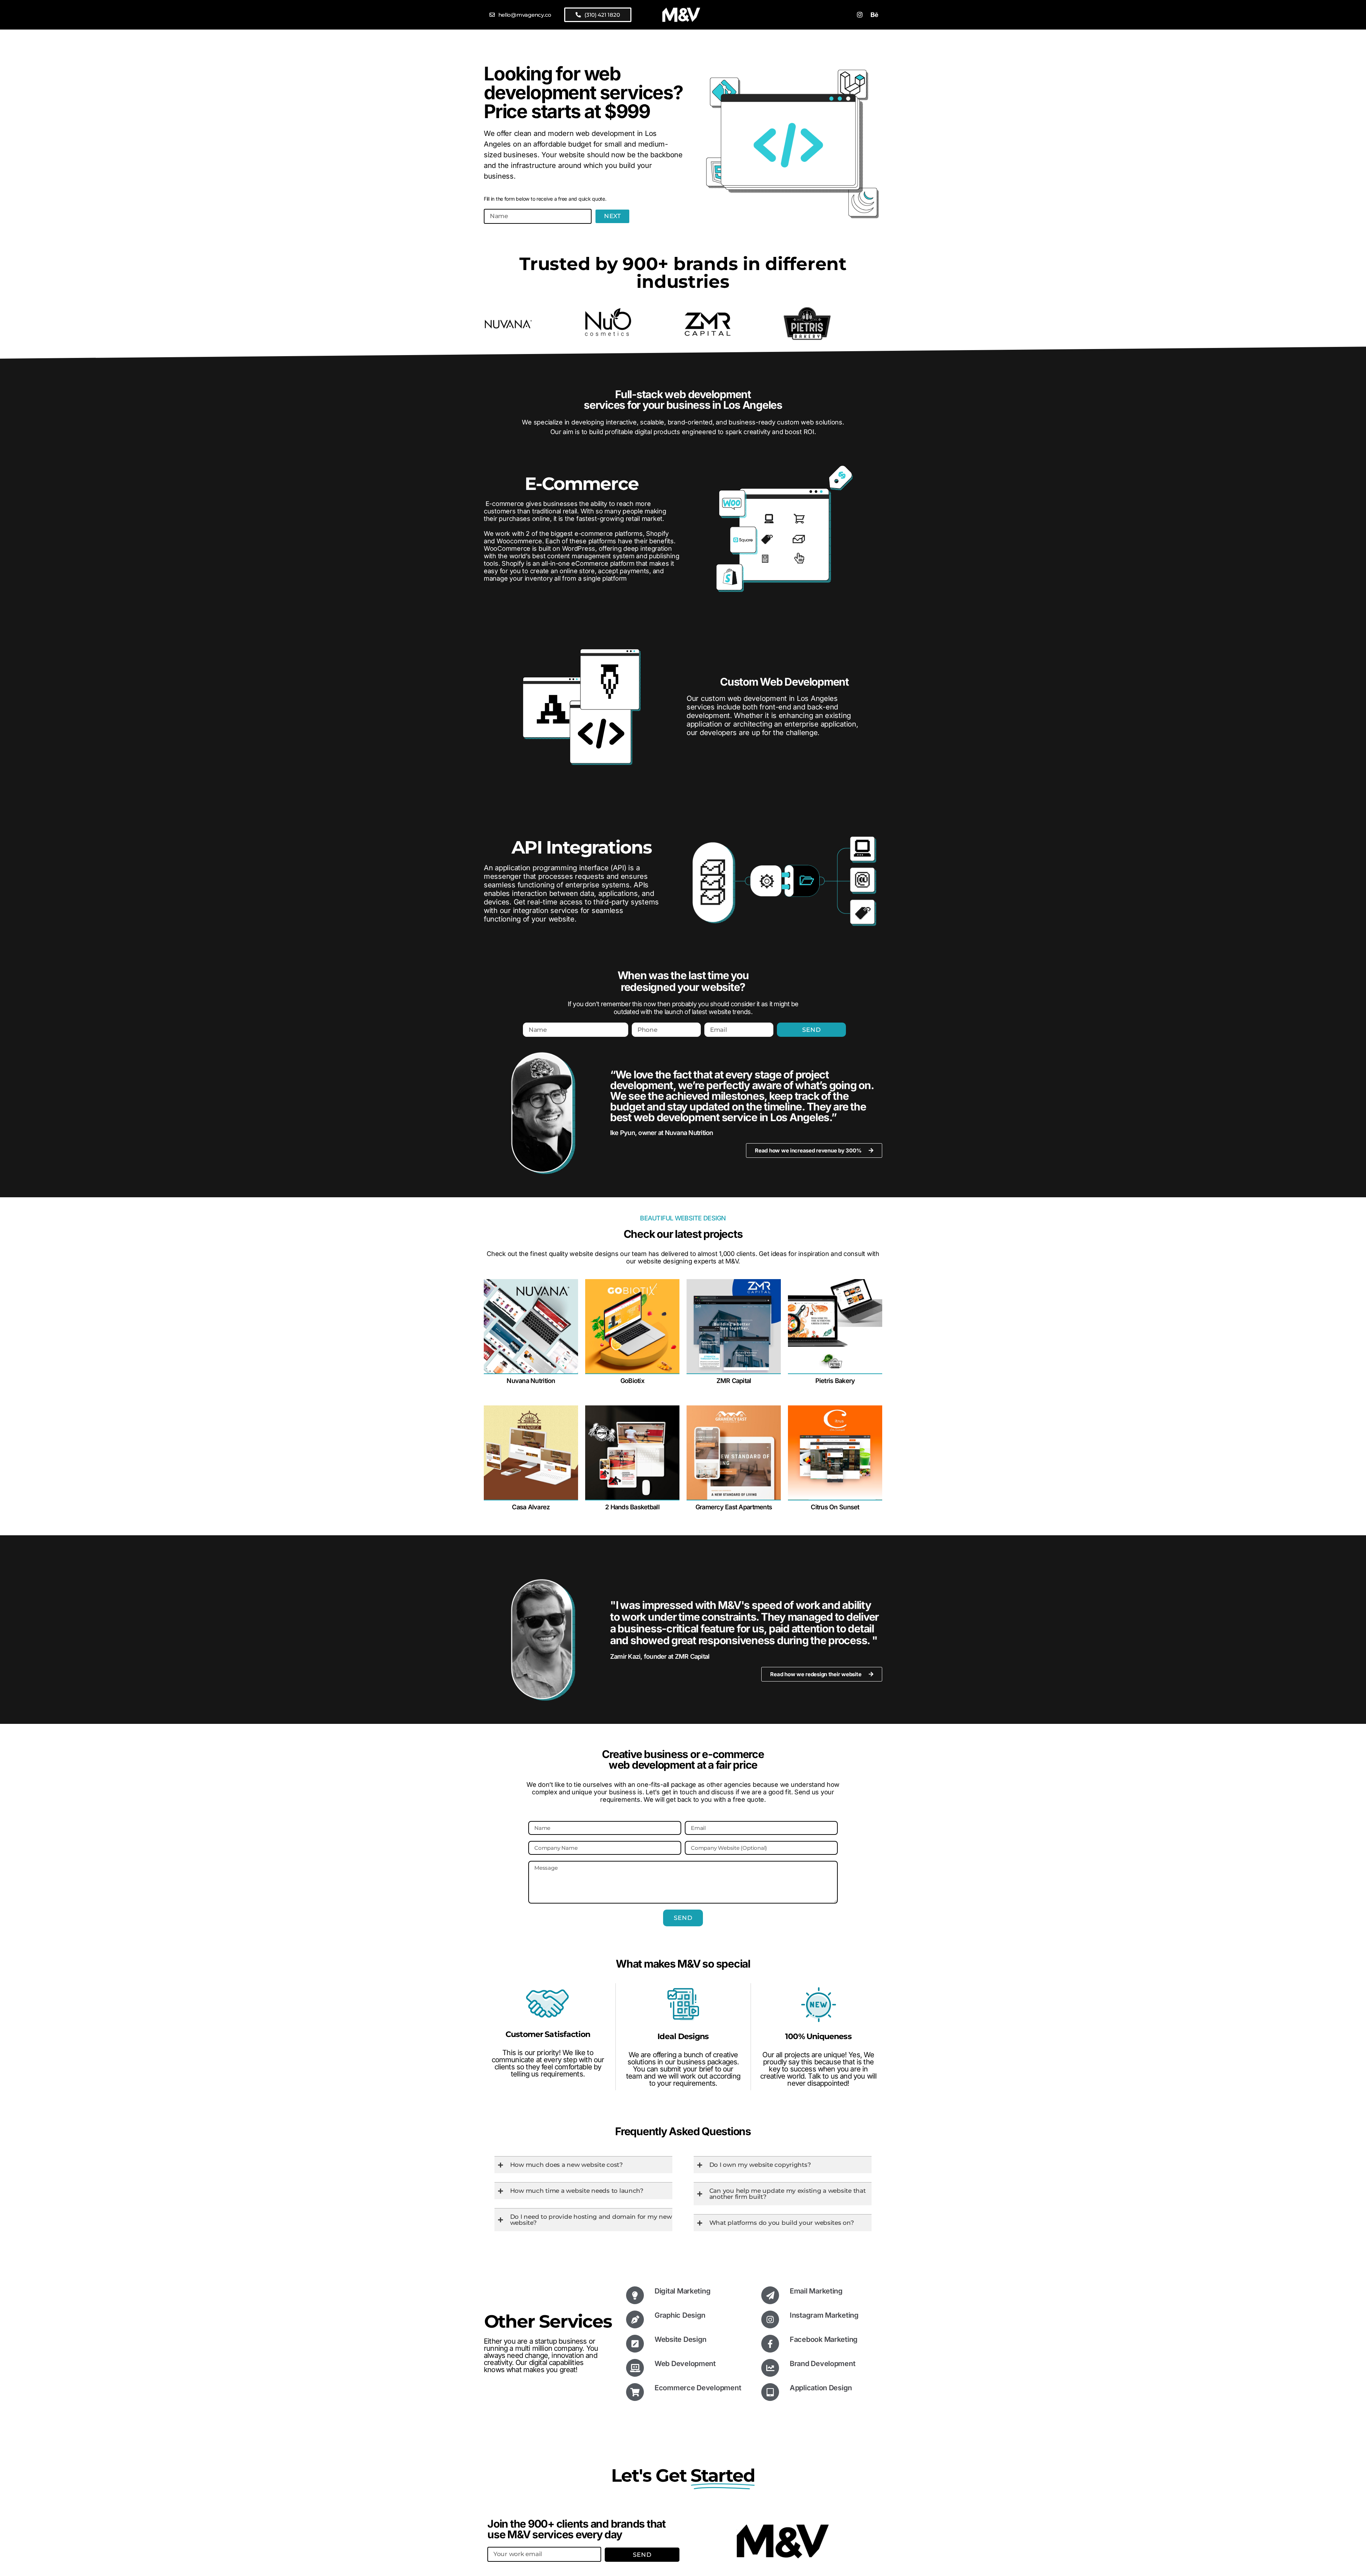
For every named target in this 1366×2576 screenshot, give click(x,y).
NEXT (612, 216)
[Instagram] (860, 15)
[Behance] (874, 15)
